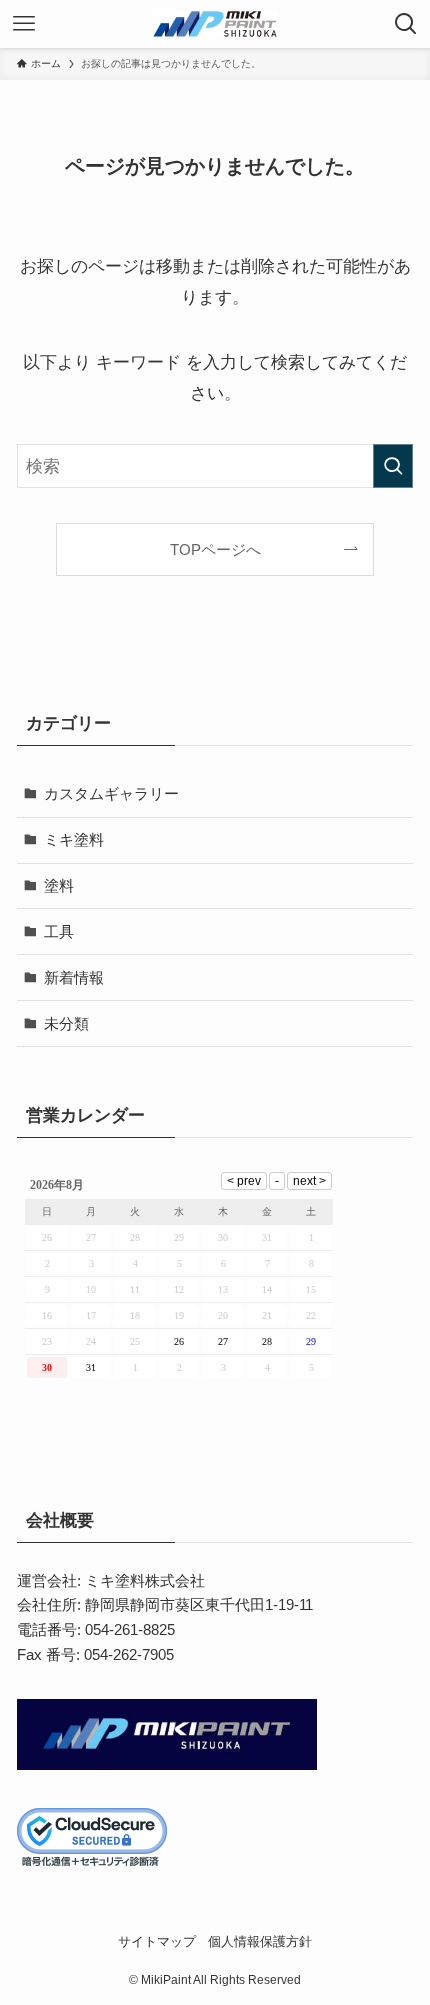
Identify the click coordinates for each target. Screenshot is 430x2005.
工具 (59, 931)
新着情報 (74, 977)
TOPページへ (215, 549)
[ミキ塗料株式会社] (215, 24)
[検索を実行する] (393, 466)
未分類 (66, 1023)
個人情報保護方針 (260, 1941)
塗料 (59, 885)
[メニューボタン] (24, 24)
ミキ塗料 (74, 839)
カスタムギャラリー (111, 793)
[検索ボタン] (406, 24)
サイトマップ (157, 1941)
